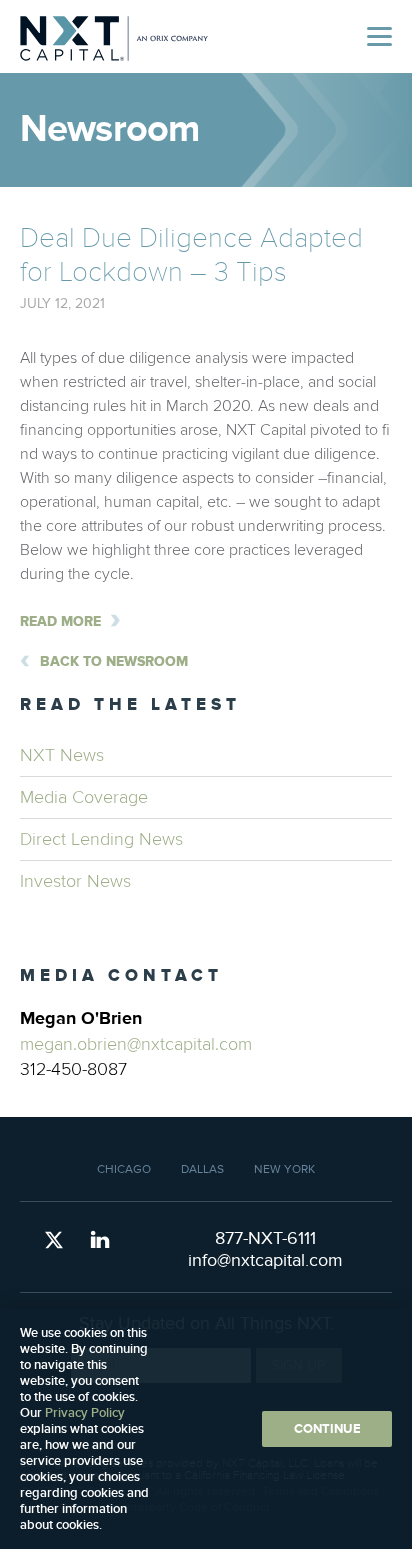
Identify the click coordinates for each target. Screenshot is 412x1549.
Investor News (75, 881)
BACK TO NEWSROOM (114, 661)
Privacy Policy (85, 1413)
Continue (327, 1429)
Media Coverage (84, 797)
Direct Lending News (101, 839)
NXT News (62, 755)
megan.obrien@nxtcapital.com (136, 1044)
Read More (60, 621)
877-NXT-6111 (265, 1238)
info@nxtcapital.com (265, 1260)
